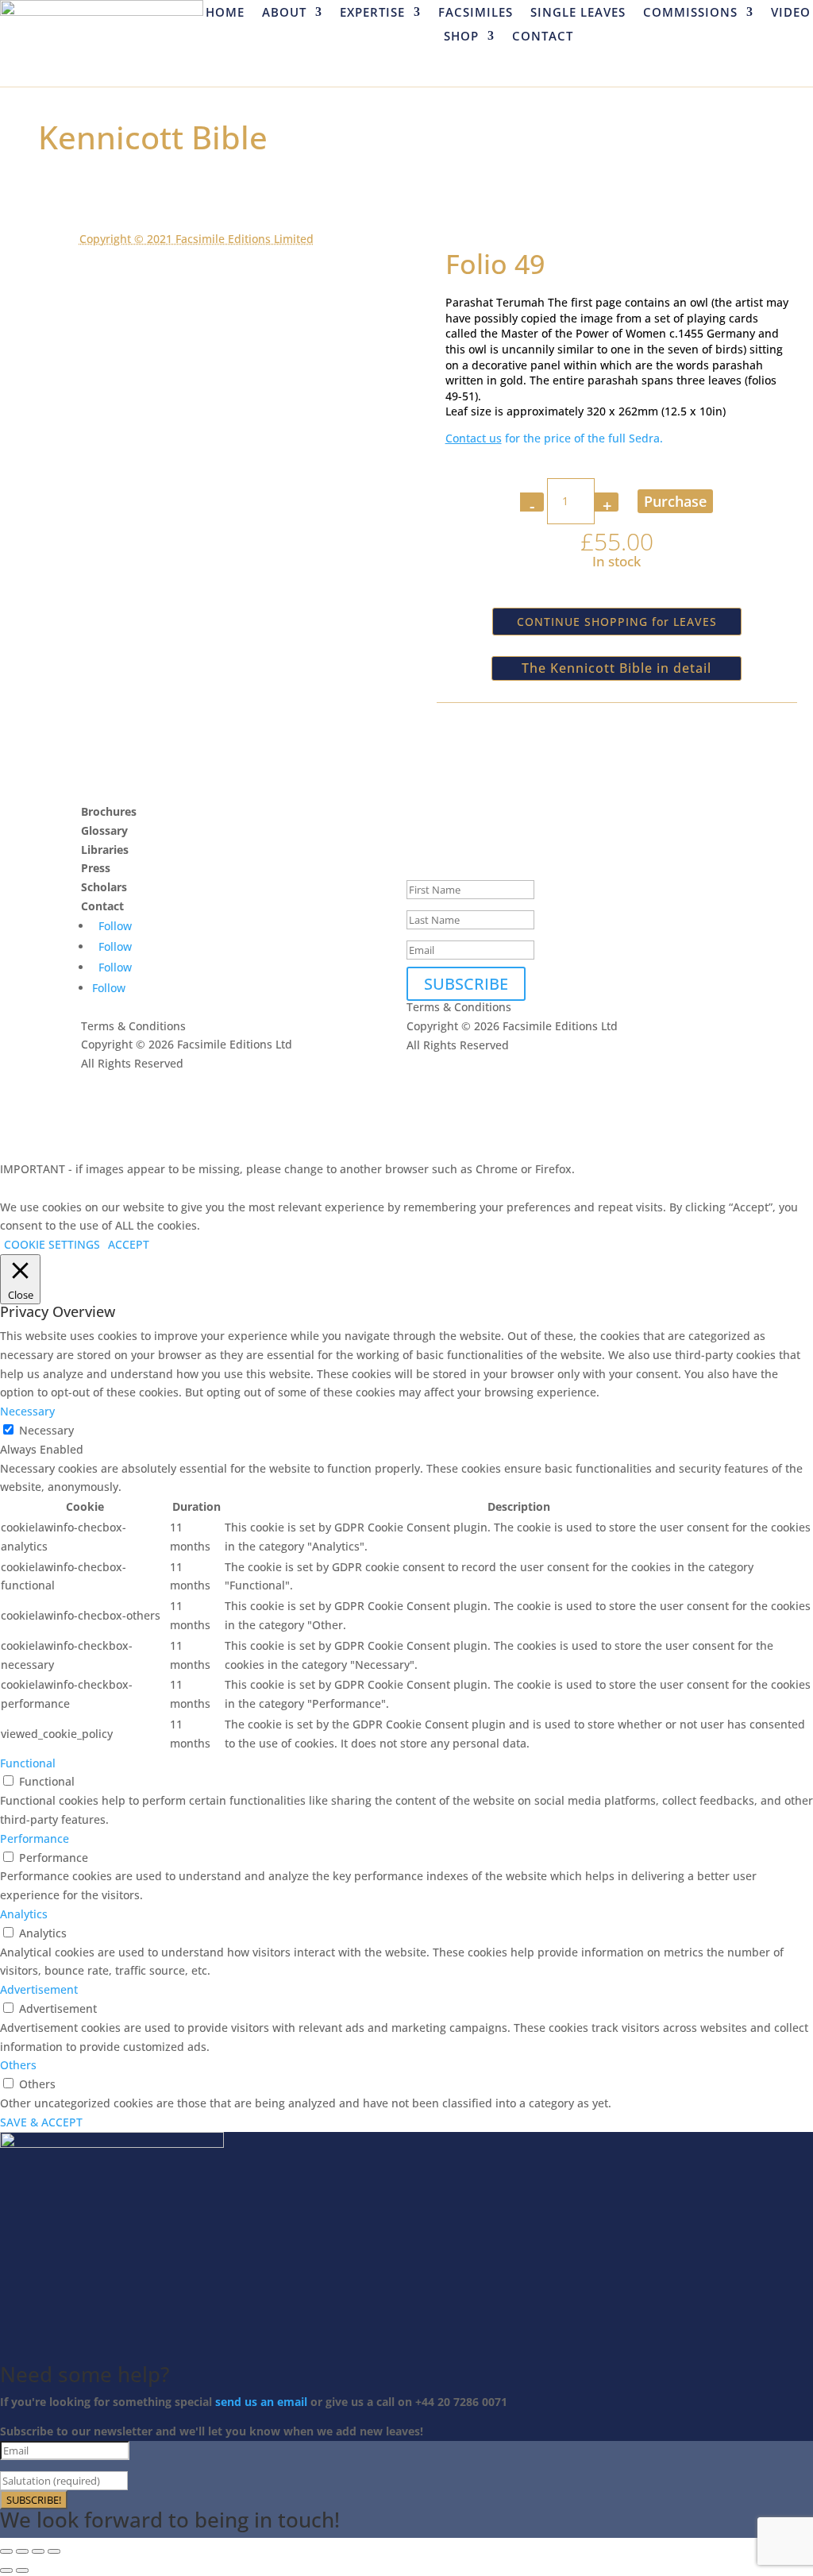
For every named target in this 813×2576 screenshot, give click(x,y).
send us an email (261, 2402)
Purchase (675, 501)
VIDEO (791, 13)
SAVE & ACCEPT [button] (41, 2122)
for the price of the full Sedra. (554, 438)
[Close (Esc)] (54, 2551)
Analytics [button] (24, 1914)
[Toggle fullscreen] (22, 2551)
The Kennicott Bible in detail (616, 668)
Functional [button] (28, 1763)
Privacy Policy (117, 1101)
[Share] (38, 2551)
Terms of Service (224, 1101)
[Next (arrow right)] (22, 2570)
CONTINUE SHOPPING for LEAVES (617, 622)
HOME (225, 13)
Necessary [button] (27, 1411)
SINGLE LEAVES (578, 13)
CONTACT (543, 37)
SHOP (461, 37)
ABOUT (284, 13)
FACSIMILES (476, 13)
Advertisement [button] (39, 1989)
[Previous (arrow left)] (6, 2570)
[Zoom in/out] (6, 2551)
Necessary (46, 1430)
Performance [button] (35, 1838)
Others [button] (18, 2065)
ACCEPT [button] (129, 1244)
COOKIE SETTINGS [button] (52, 1244)
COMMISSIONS (690, 13)
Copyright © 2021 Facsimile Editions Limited (197, 239)
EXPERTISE (372, 13)
